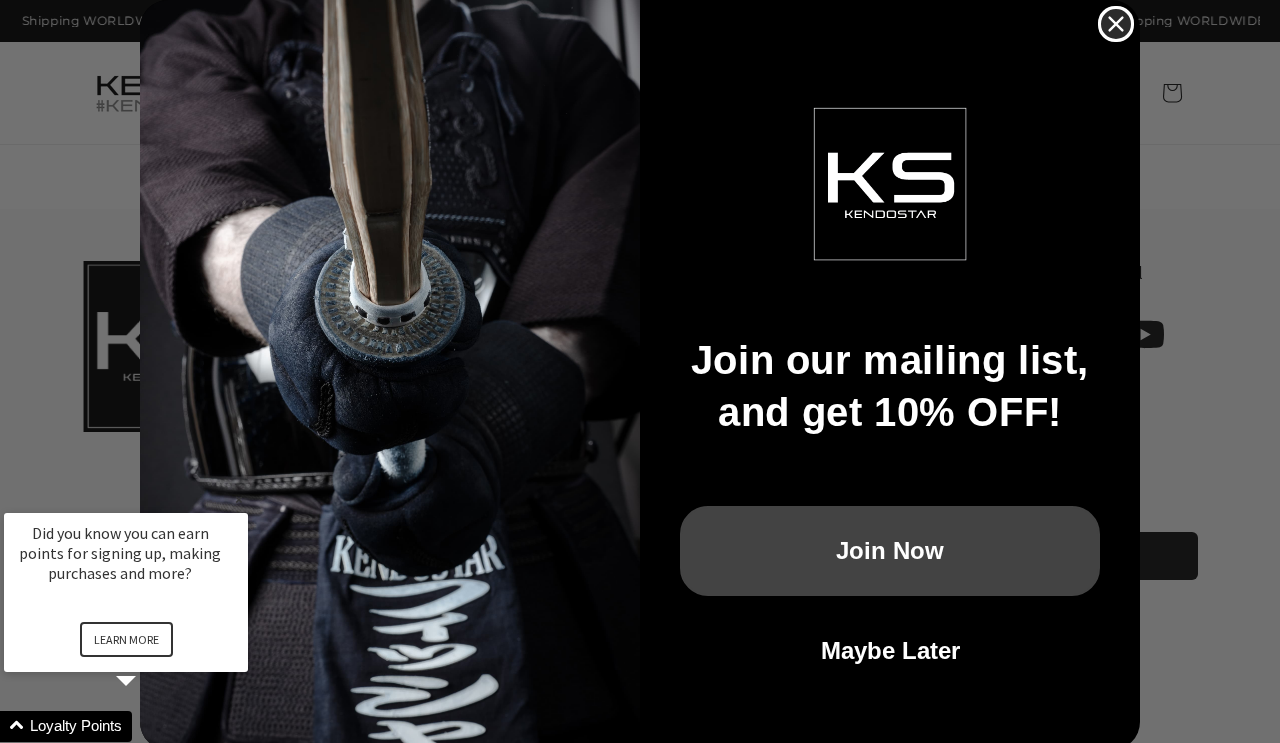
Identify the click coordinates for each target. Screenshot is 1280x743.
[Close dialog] (1116, 24)
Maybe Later (890, 650)
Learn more (126, 639)
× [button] (239, 499)
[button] (150, 726)
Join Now (890, 550)
